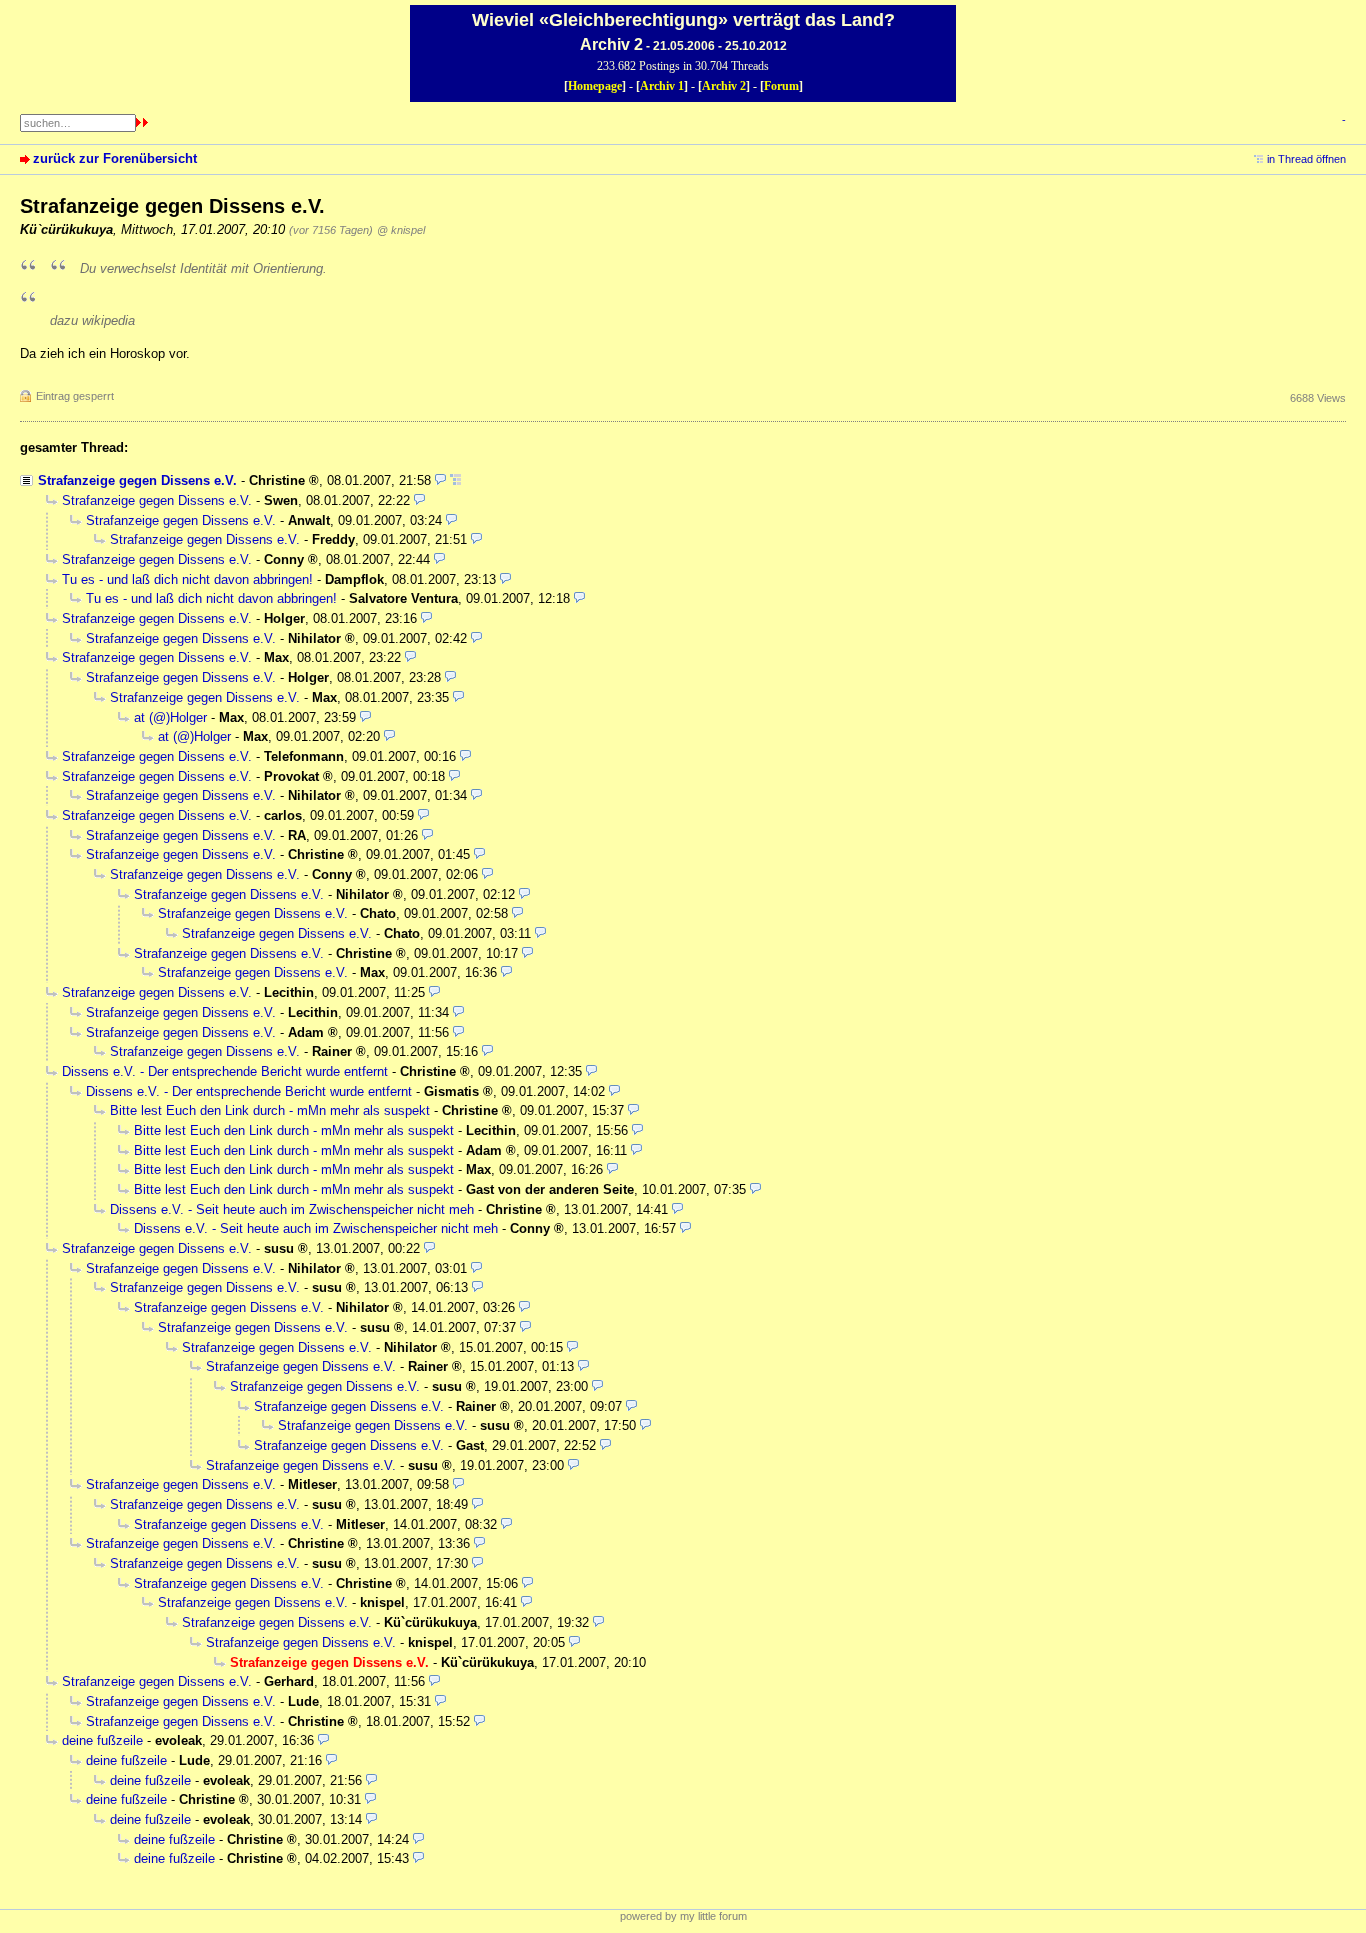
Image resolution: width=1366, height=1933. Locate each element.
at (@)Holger (170, 717)
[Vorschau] (440, 480)
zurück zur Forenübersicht (115, 158)
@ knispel (401, 230)
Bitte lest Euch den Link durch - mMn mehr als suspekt (270, 1110)
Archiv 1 (662, 86)
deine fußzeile (102, 1740)
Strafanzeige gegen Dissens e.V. (137, 480)
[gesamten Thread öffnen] (455, 480)
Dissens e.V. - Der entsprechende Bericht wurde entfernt (225, 1071)
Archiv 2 (724, 86)
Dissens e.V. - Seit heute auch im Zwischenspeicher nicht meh (292, 1209)
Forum (781, 86)
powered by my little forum (683, 1916)
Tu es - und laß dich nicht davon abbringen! (187, 579)
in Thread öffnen (1306, 159)
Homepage (595, 86)
